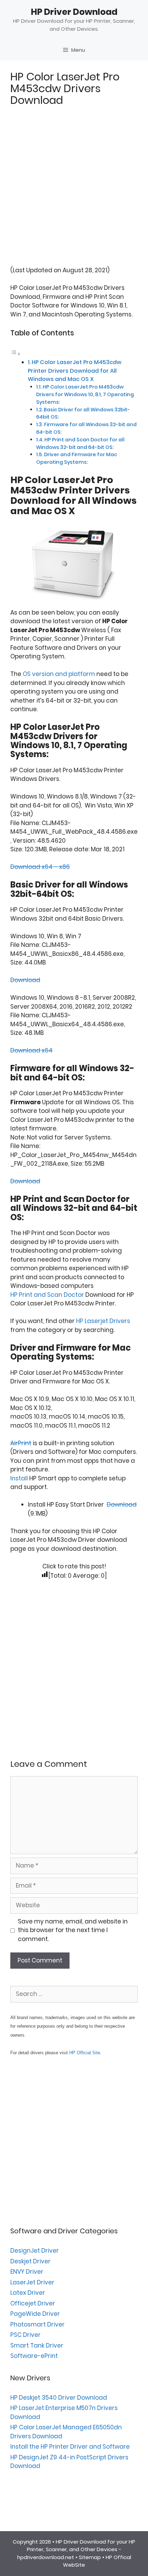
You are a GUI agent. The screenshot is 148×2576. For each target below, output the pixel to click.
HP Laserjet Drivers (103, 1321)
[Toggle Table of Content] (15, 354)
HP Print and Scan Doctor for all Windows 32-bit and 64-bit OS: (80, 443)
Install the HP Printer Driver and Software (70, 2447)
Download (25, 980)
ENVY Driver (27, 2272)
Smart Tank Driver (37, 2345)
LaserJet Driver (32, 2282)
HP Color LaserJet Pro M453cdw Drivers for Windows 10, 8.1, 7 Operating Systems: (85, 394)
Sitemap (90, 2557)
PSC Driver (25, 2335)
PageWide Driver (35, 2314)
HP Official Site (85, 2053)
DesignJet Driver (35, 2251)
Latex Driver (28, 2293)
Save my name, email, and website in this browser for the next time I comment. (73, 1930)
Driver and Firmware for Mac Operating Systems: (77, 458)
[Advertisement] (74, 192)
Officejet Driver (33, 2303)
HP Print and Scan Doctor (47, 1295)
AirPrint (21, 1443)
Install (19, 1478)
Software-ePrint (34, 2356)
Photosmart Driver (38, 2324)
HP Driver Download (74, 12)
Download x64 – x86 (40, 867)
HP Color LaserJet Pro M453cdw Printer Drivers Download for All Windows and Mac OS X (75, 370)
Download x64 (31, 1050)
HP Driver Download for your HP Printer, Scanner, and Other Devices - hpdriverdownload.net (76, 2549)
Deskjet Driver (30, 2261)
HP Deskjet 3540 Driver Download (59, 2398)
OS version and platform (59, 674)
